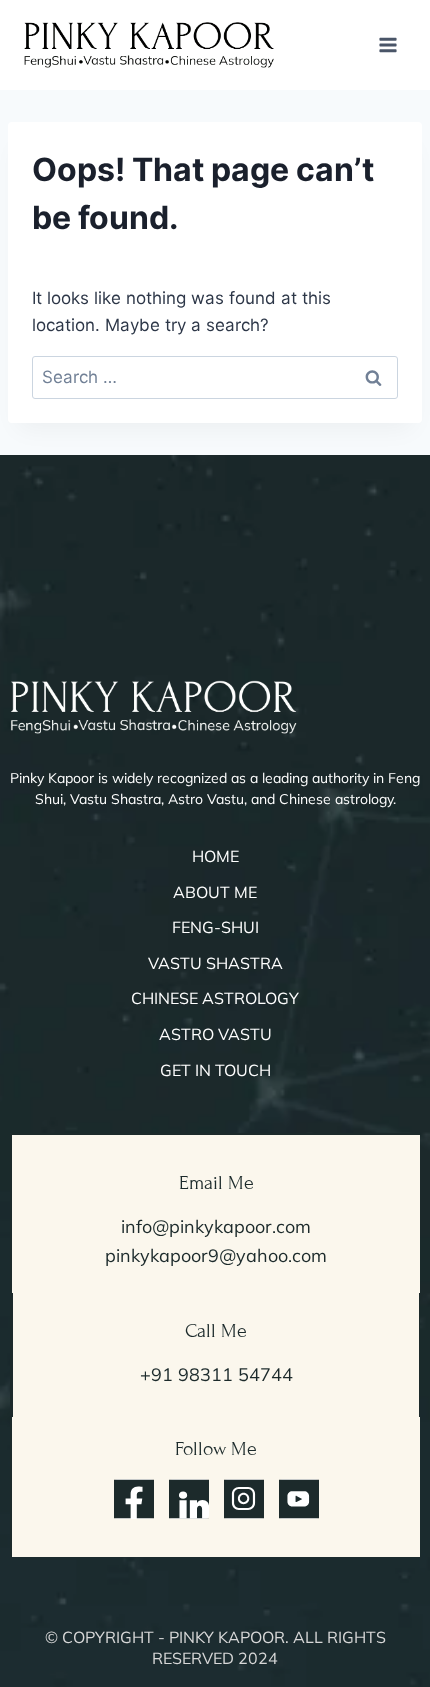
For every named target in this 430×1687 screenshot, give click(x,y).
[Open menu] (387, 44)
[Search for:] (215, 377)
